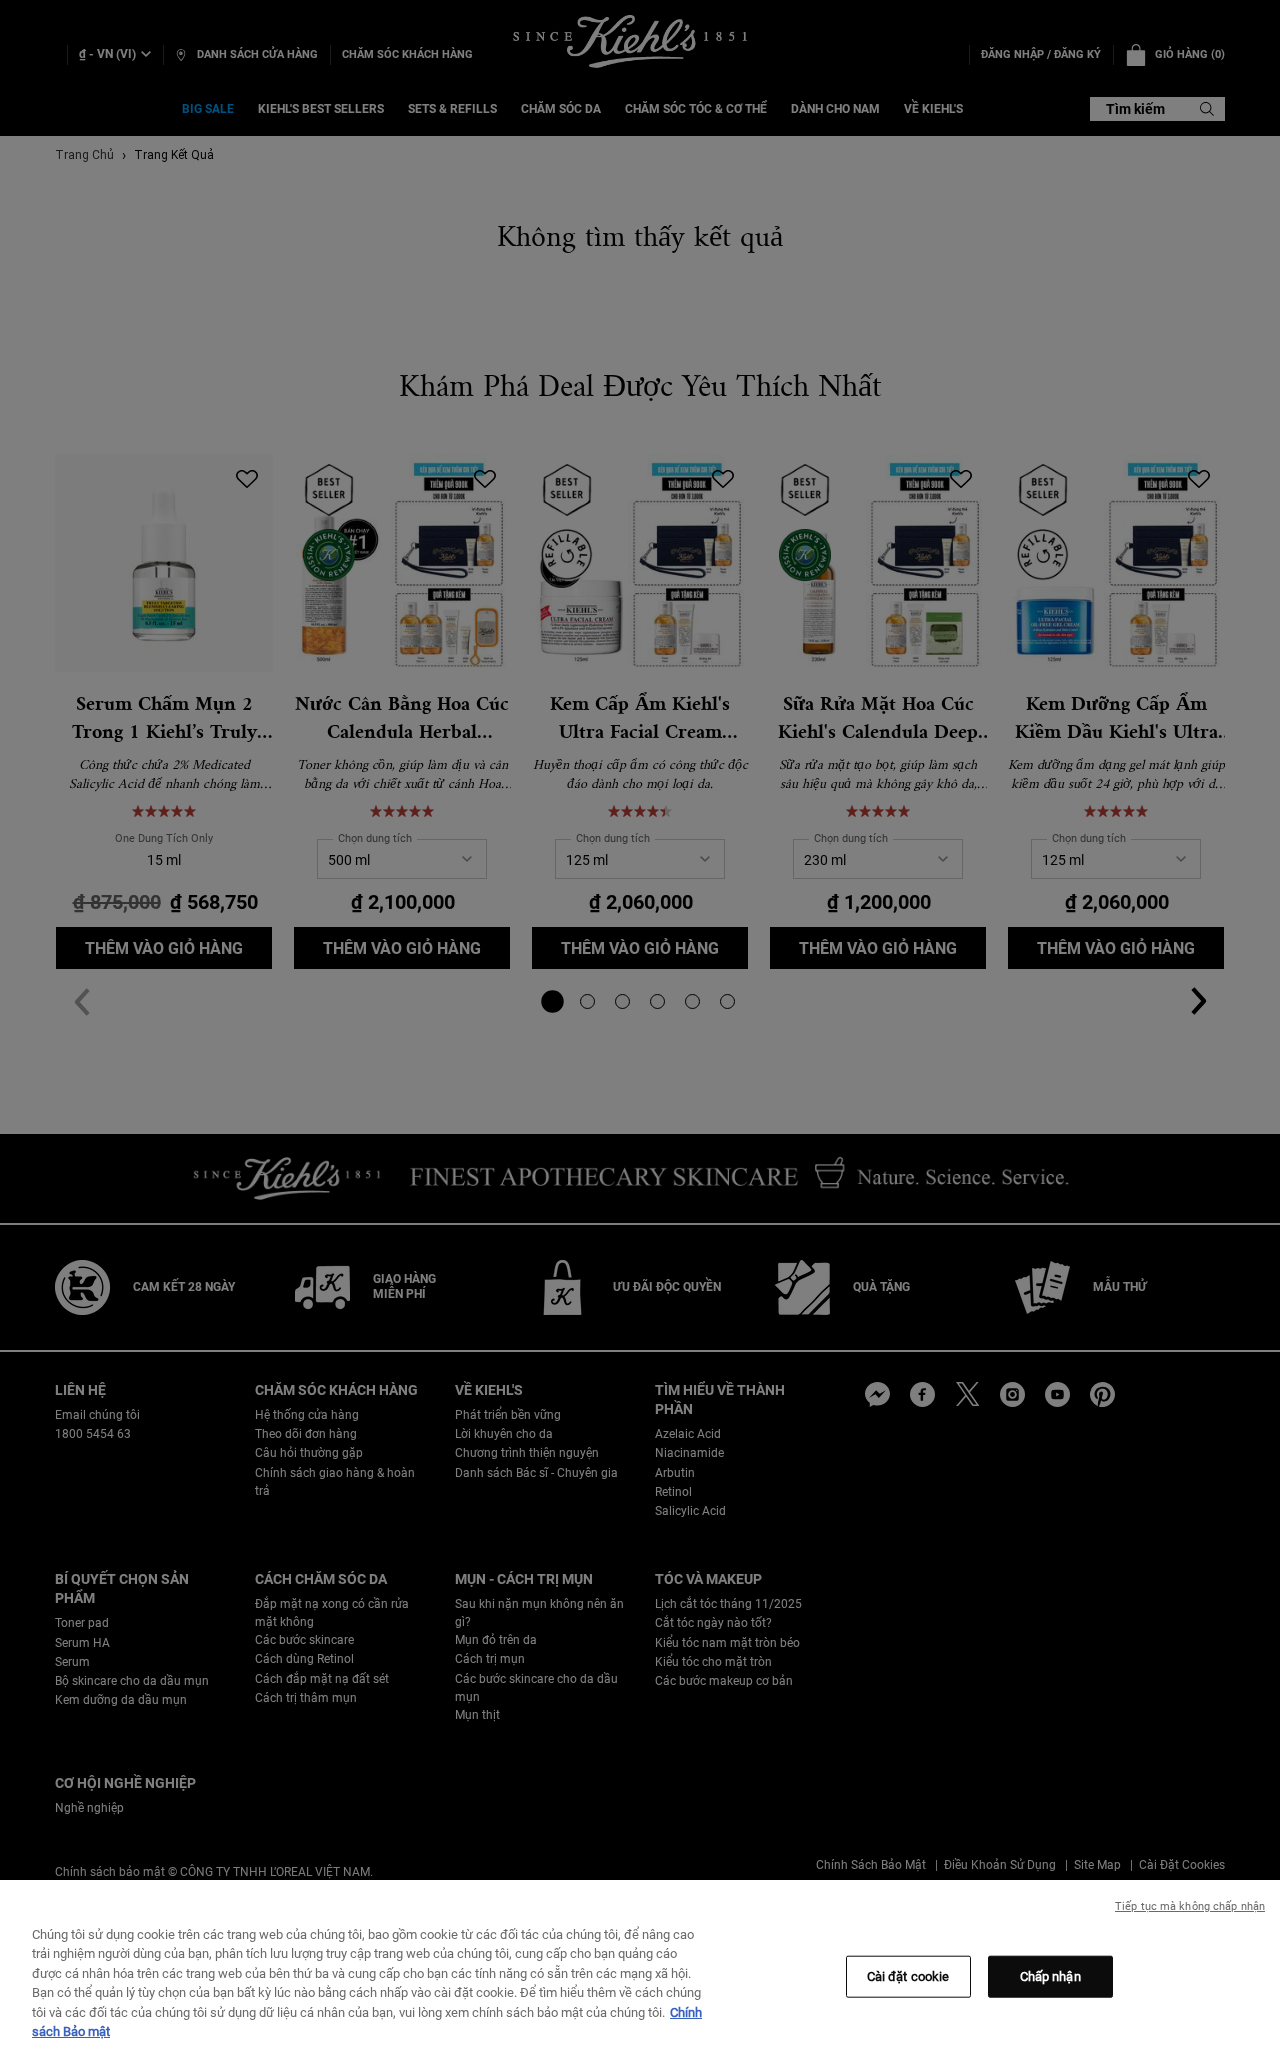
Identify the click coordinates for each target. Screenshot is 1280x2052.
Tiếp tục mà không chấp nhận (1190, 1906)
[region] (640, 1966)
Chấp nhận (1050, 1976)
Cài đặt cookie (908, 1976)
